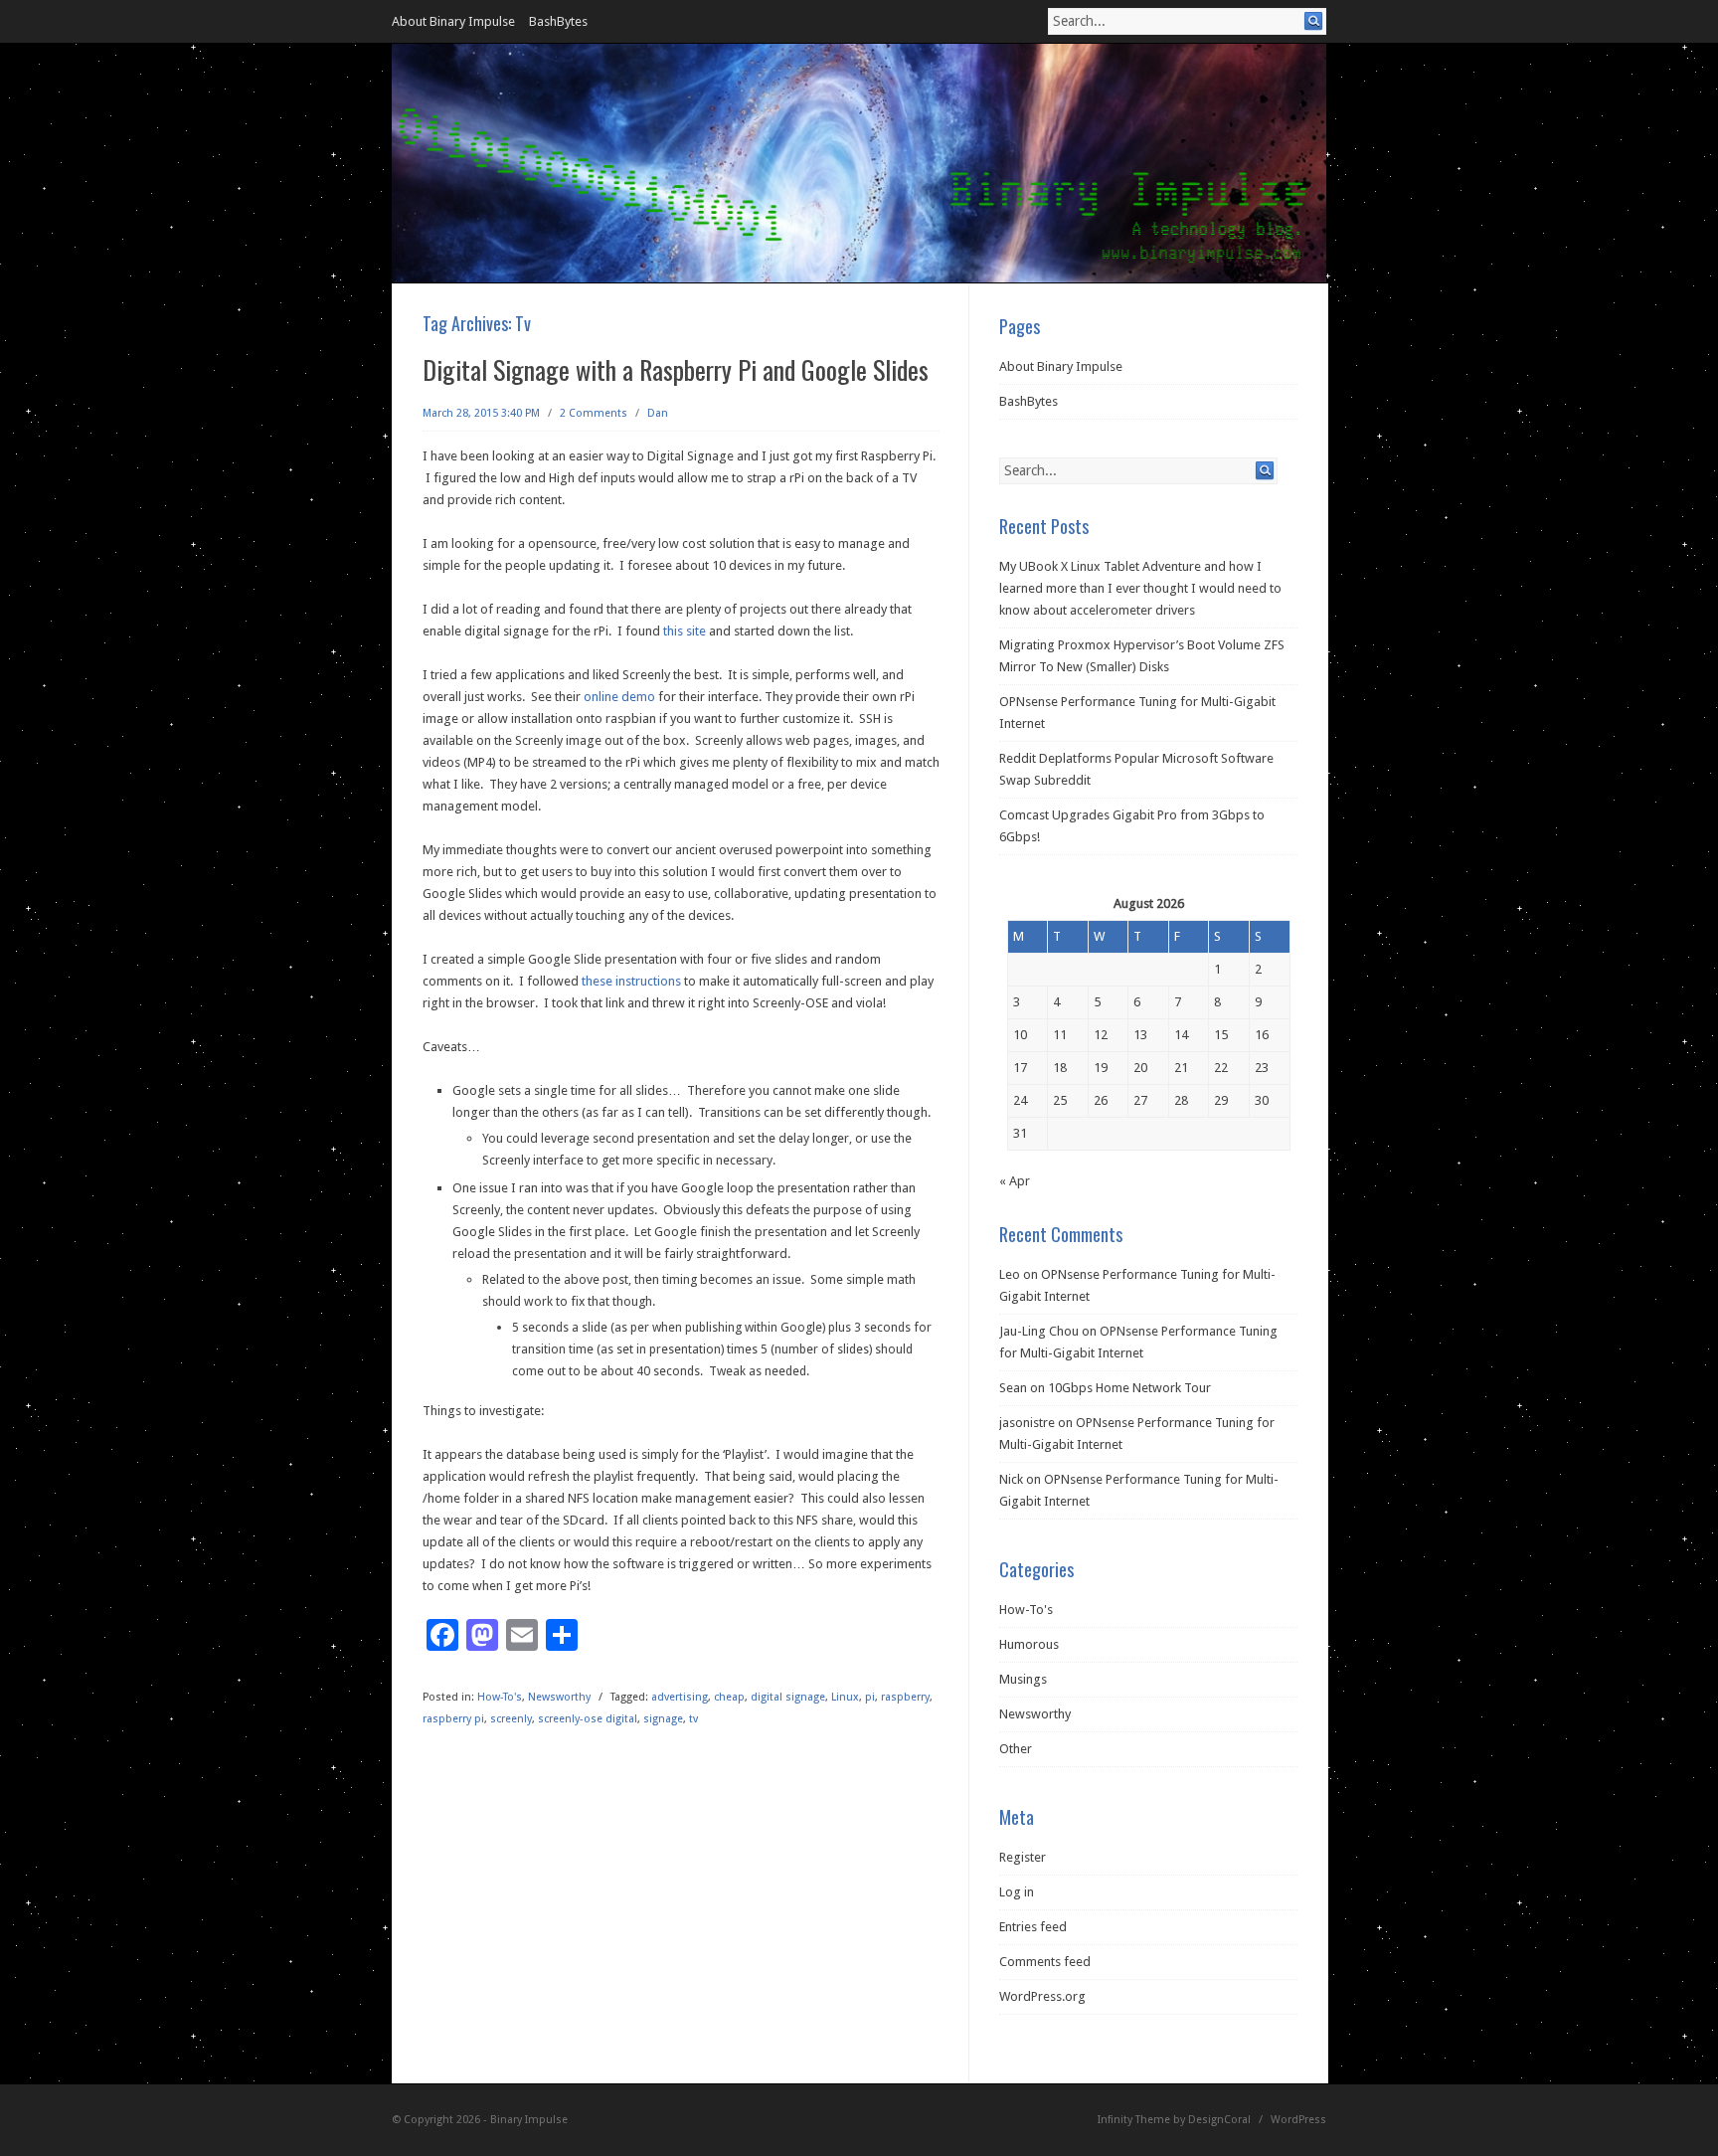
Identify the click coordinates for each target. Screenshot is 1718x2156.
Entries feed (1033, 1927)
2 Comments (594, 413)
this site (685, 631)
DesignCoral (1219, 2120)
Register (1023, 1857)
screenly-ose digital (588, 1719)
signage (663, 1719)
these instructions (631, 981)
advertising (680, 1697)
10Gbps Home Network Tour (1129, 1388)
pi (870, 1697)
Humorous (1029, 1644)
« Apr (1015, 1181)
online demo (619, 697)
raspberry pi (453, 1719)
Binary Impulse (529, 2120)
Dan (658, 413)
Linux (845, 1697)
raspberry (905, 1697)
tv (693, 1719)
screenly (511, 1719)
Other (1016, 1749)
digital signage (788, 1697)
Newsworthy (559, 1697)
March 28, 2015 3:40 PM (481, 413)
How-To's (500, 1697)
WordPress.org (1042, 1996)
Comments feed (1045, 1962)
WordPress (1298, 2120)
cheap (729, 1697)
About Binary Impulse (453, 21)
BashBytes (558, 21)
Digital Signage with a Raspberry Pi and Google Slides (676, 369)
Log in (1017, 1892)
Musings (1023, 1679)
